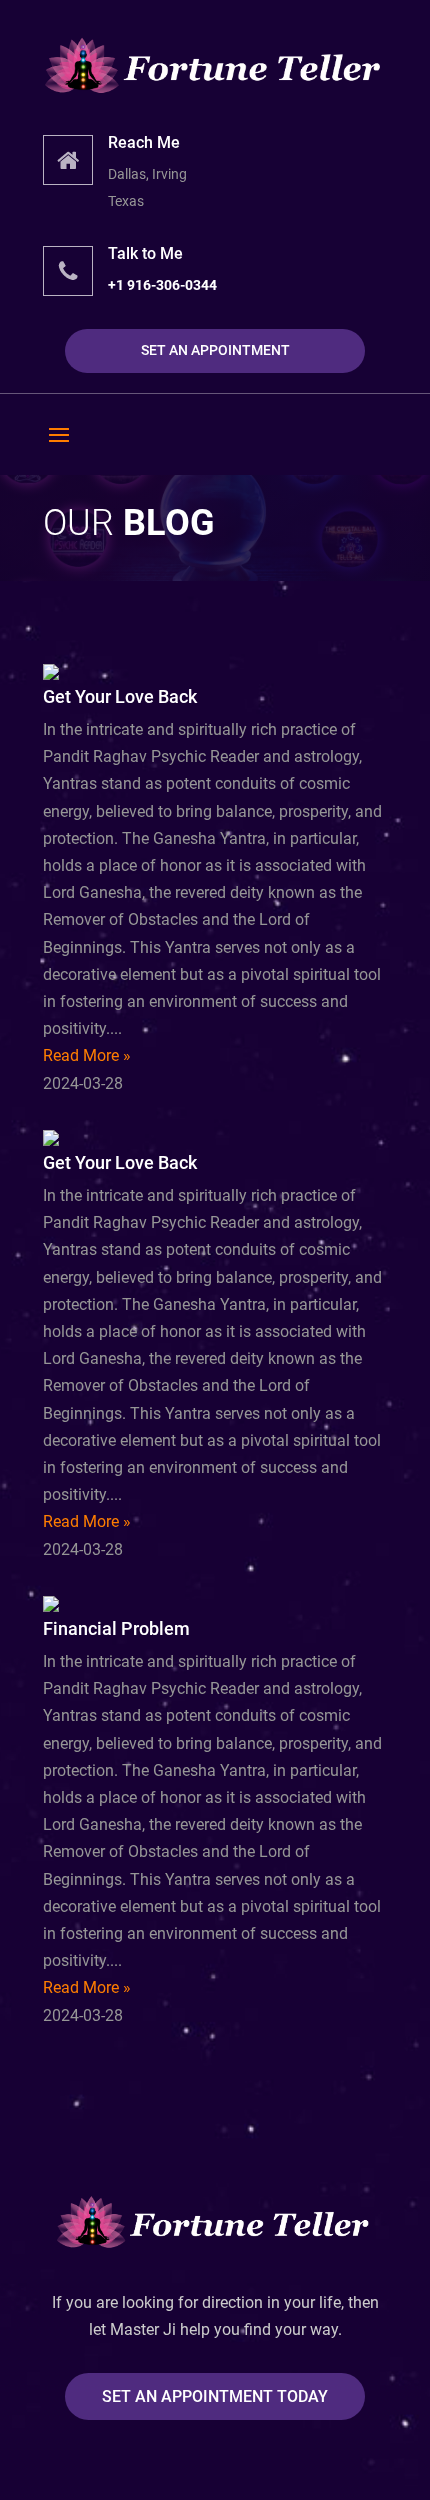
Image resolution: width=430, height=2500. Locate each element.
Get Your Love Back (120, 696)
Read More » (87, 1055)
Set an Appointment (215, 350)
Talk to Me (145, 253)
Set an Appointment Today (215, 2396)
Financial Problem (116, 1628)
